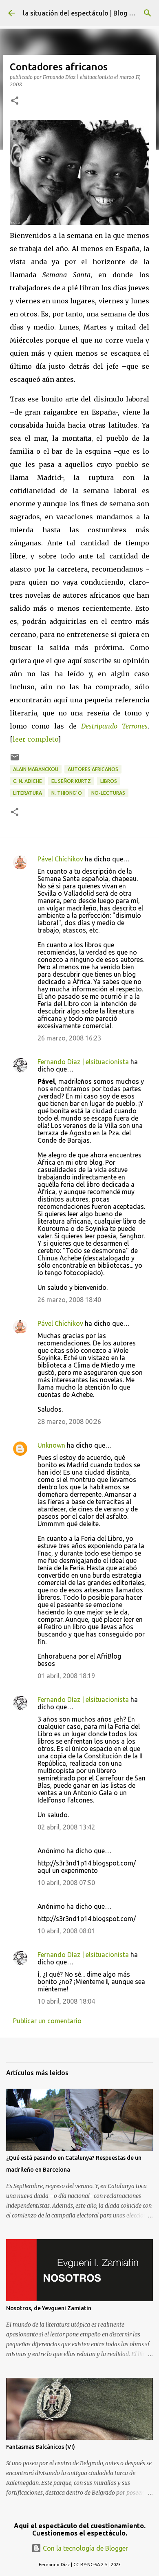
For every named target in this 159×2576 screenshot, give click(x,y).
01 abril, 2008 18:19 (66, 1676)
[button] (15, 101)
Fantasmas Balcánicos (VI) (41, 2447)
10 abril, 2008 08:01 (66, 1931)
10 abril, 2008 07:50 (66, 1883)
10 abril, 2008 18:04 (66, 2001)
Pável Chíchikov (60, 859)
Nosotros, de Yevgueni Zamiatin (49, 2308)
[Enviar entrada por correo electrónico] (15, 760)
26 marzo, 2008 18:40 (69, 1300)
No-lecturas (108, 793)
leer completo (35, 739)
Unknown (51, 1445)
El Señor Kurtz (71, 781)
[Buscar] (148, 13)
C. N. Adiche (28, 781)
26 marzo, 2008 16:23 (69, 1038)
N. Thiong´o (67, 793)
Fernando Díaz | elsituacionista (83, 1062)
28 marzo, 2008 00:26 (69, 1421)
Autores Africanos (93, 769)
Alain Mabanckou (36, 769)
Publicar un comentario (47, 2021)
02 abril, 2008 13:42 (66, 1827)
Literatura (28, 793)
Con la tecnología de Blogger (85, 2548)
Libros (109, 781)
